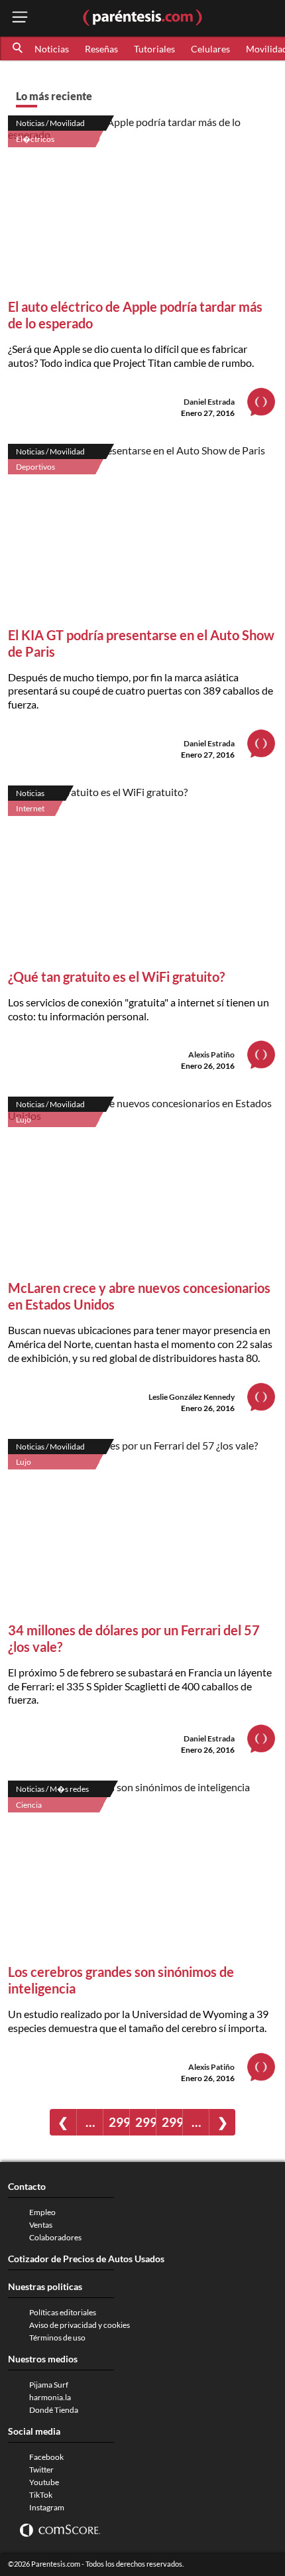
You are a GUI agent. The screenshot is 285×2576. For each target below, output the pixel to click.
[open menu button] (20, 18)
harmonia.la (50, 2397)
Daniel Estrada (209, 402)
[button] (19, 48)
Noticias (52, 49)
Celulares (210, 49)
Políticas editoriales (63, 2312)
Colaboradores (55, 2237)
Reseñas (101, 49)
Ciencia (29, 1805)
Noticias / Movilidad (50, 123)
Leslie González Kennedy (192, 1397)
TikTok (41, 2495)
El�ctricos (35, 139)
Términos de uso (57, 2338)
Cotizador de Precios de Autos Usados (86, 2259)
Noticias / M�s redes (52, 1789)
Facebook (46, 2457)
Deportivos (35, 467)
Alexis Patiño (211, 1054)
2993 (145, 2122)
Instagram (47, 2507)
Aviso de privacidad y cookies (80, 2325)
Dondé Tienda (54, 2410)
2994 (172, 2122)
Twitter (41, 2470)
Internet (30, 808)
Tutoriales (154, 49)
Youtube (44, 2482)
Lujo (24, 1119)
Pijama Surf (49, 2385)
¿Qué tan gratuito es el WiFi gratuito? (116, 977)
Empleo (42, 2212)
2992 (119, 2122)
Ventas (41, 2225)
